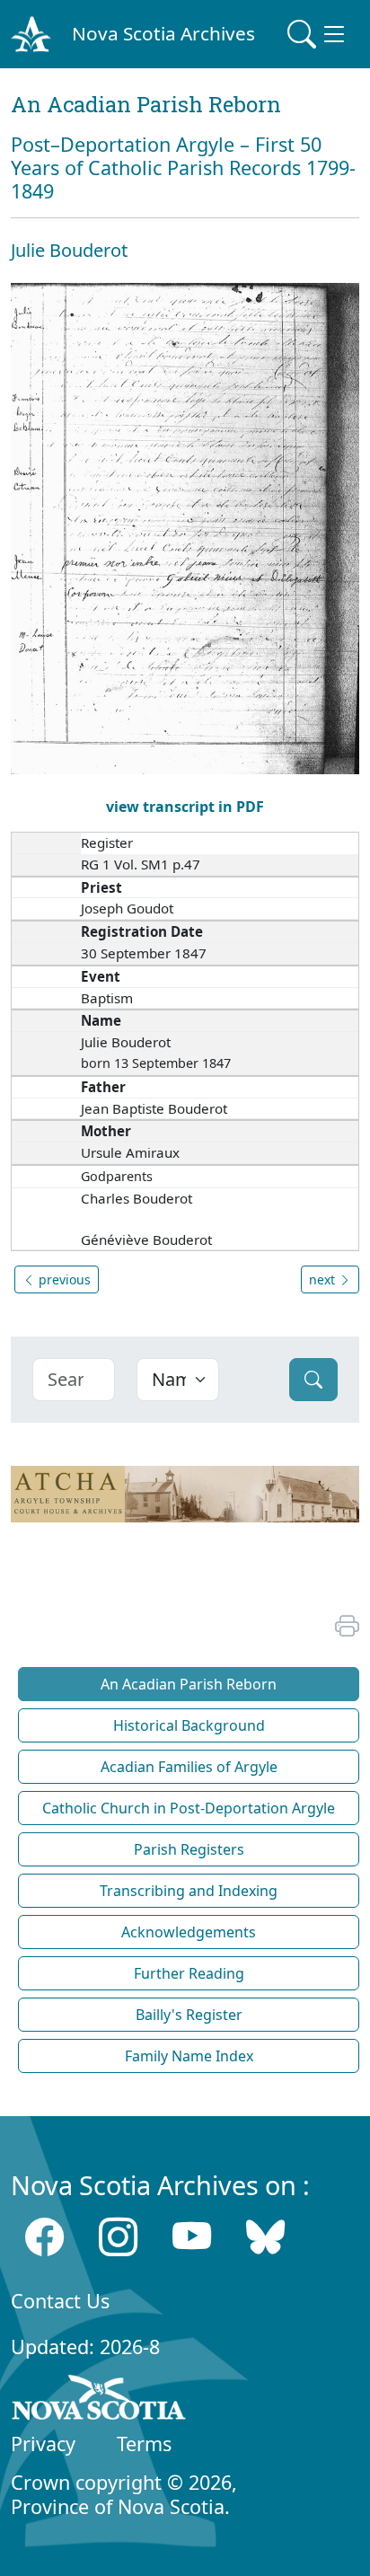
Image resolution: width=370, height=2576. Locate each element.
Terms (144, 2444)
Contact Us (60, 2301)
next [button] (324, 1279)
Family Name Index (189, 2056)
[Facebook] (44, 2236)
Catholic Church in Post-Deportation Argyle (189, 1808)
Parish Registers (189, 1849)
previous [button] (63, 1279)
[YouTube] (192, 2236)
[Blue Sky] (265, 2236)
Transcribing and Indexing (189, 1891)
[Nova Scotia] (99, 2401)
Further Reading (189, 1973)
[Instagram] (118, 2236)
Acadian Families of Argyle (189, 1767)
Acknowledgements (189, 1932)
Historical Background (189, 1725)
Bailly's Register (189, 2015)
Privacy (43, 2444)
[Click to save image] (185, 527)
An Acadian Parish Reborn (189, 1684)
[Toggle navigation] (318, 34)
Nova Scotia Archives (163, 33)
